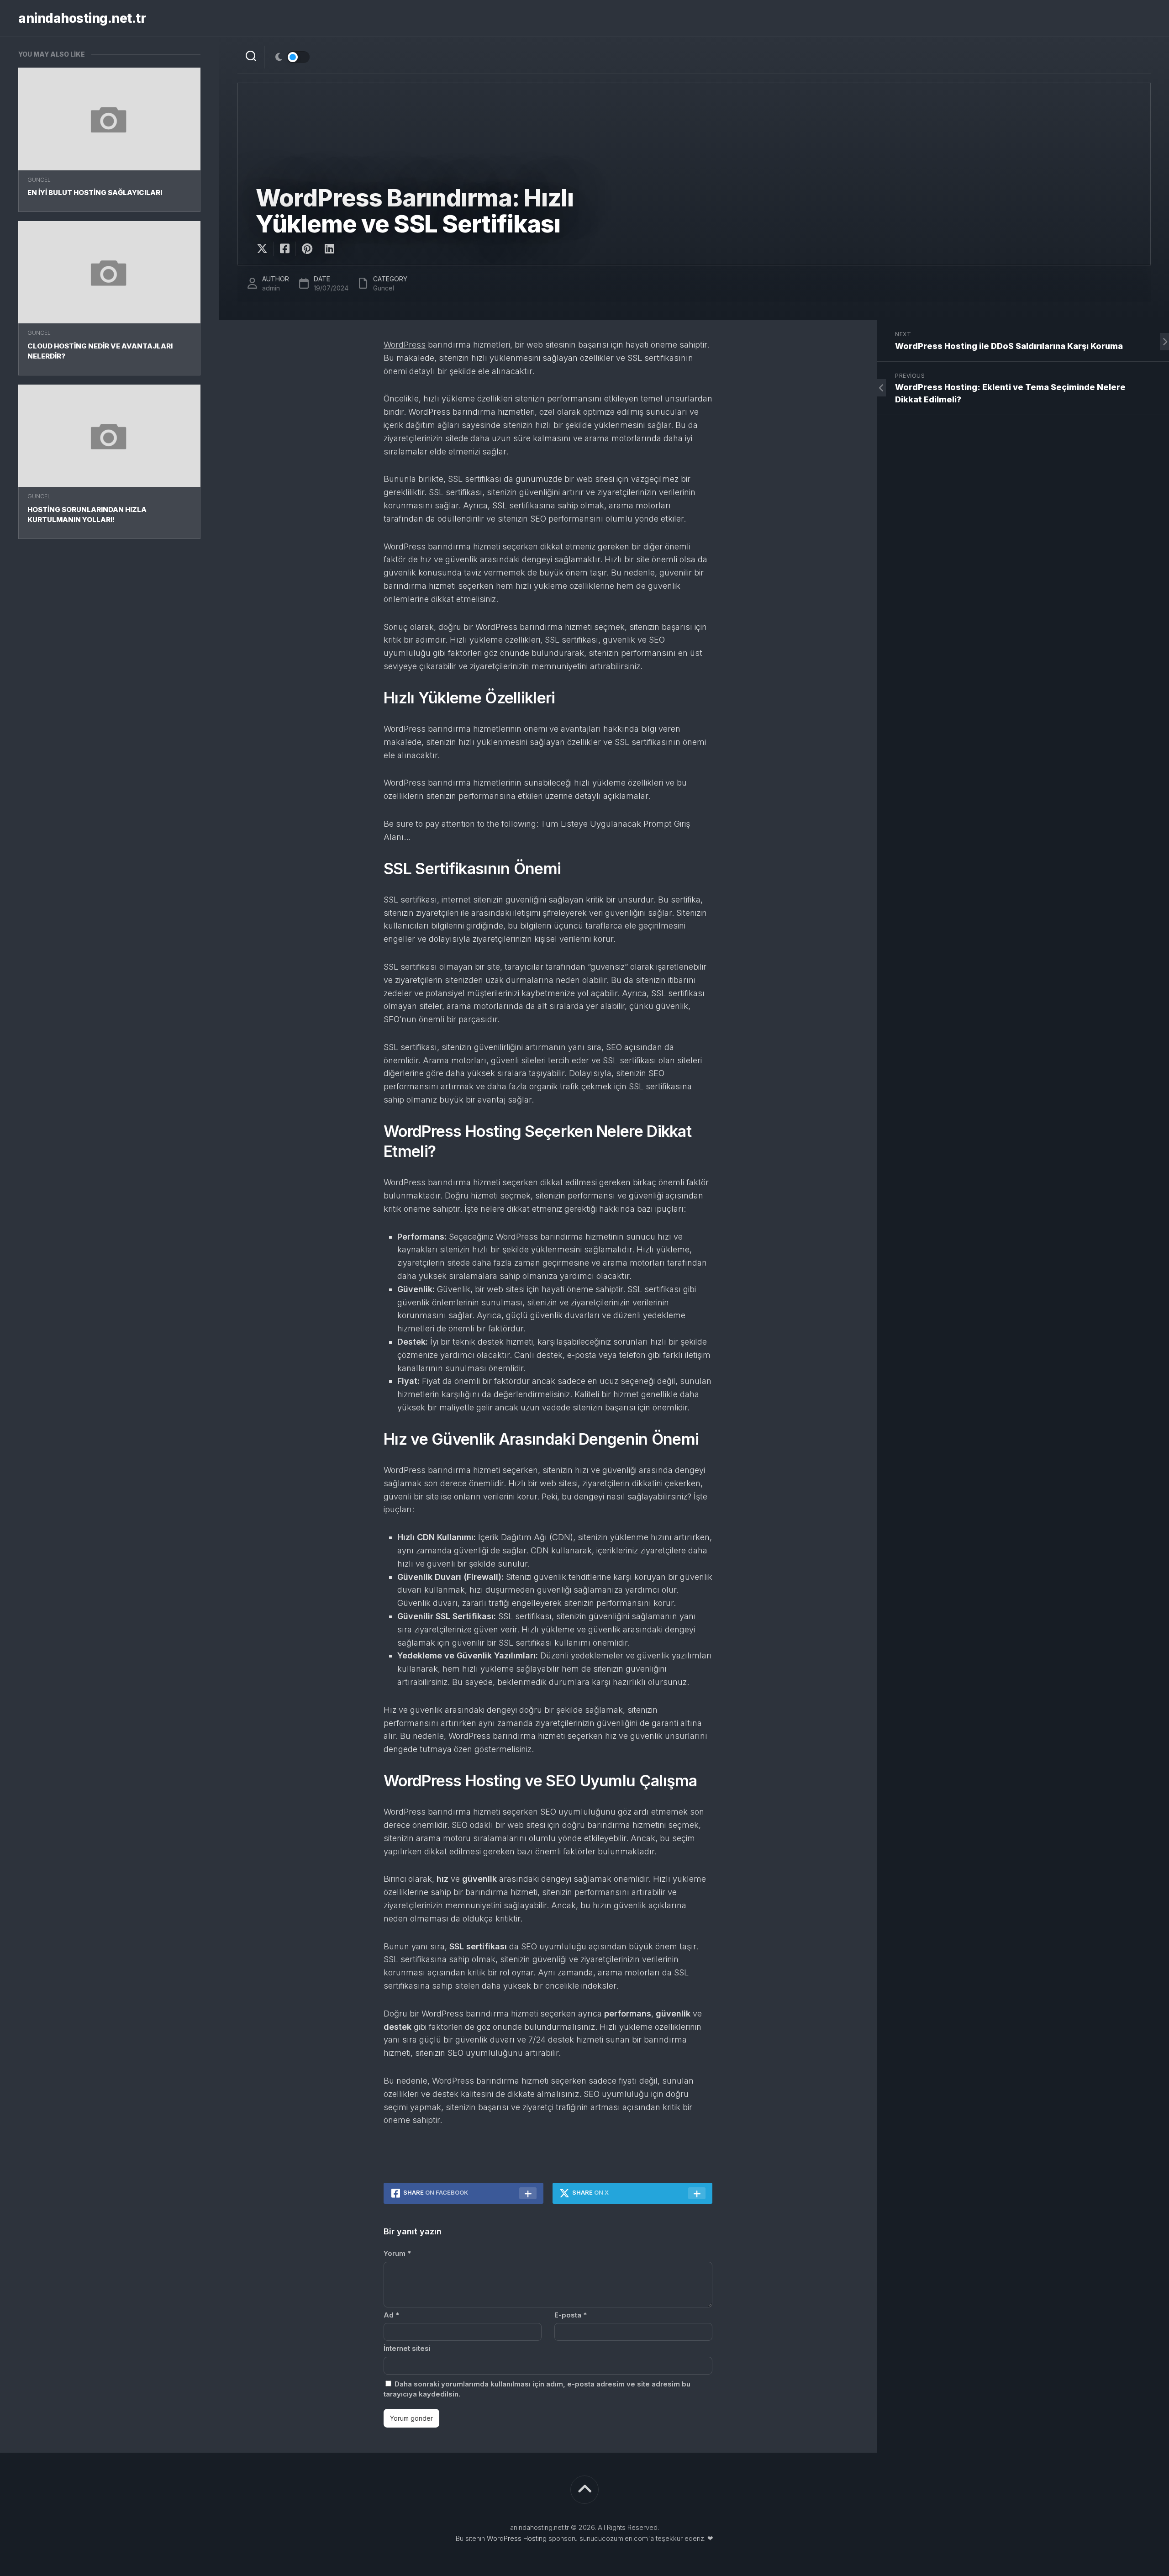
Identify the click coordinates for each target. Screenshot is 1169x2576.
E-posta (571, 2315)
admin (271, 288)
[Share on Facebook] (284, 249)
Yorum (397, 2253)
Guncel (39, 180)
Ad (391, 2315)
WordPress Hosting (517, 2538)
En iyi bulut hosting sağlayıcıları (95, 193)
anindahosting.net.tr (82, 18)
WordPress (405, 345)
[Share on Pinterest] (307, 249)
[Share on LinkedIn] (329, 249)
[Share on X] (264, 249)
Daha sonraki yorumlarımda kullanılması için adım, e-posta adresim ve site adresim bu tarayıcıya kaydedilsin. (537, 2389)
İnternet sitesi (407, 2348)
